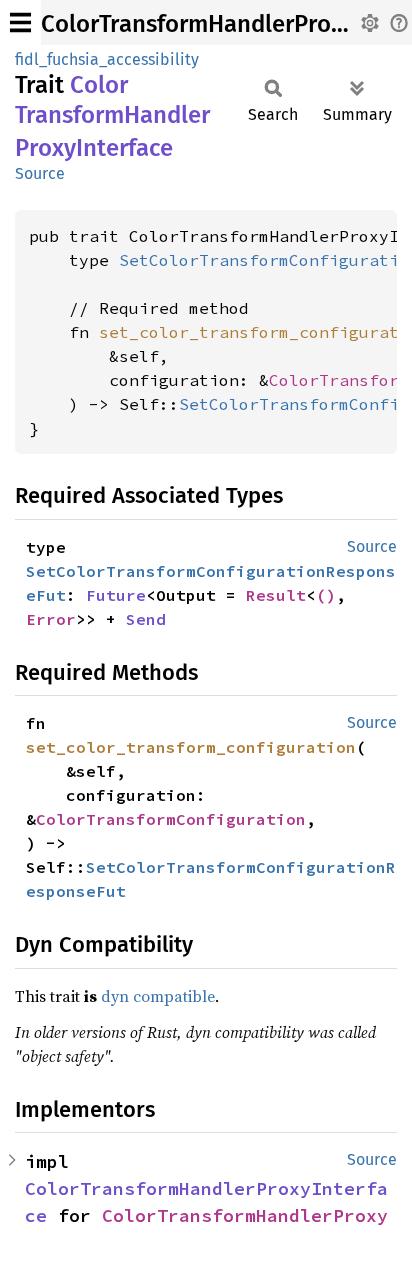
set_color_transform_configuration (191, 747)
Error (51, 619)
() (326, 595)
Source (40, 173)
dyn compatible (158, 996)
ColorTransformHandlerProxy (245, 1215)
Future (116, 595)
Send (146, 619)
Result (276, 595)
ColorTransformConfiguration (171, 819)
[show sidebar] (20, 22)
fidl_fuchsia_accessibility (107, 59)
